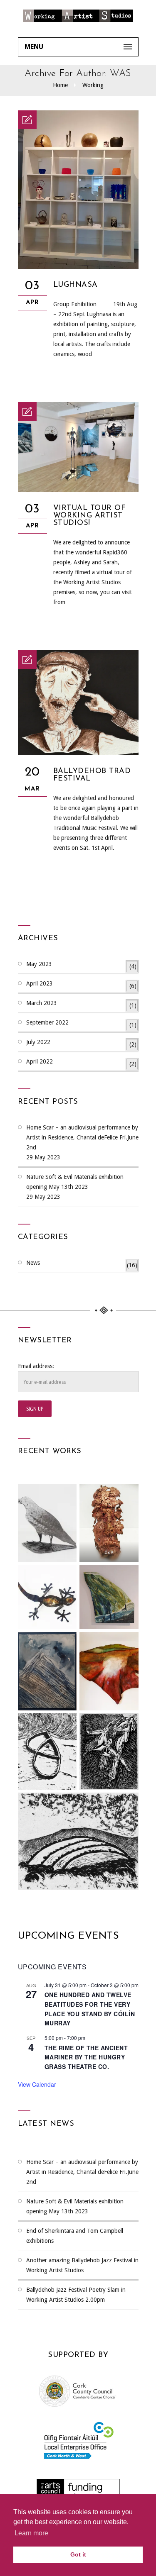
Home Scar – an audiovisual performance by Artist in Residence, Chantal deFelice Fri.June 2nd (82, 1137)
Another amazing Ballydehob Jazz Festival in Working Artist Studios (82, 2265)
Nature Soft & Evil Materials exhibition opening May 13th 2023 (75, 1182)
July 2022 (81, 1043)
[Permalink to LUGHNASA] (78, 267)
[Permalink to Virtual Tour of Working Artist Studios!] (78, 490)
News (82, 1264)
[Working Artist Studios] (78, 19)
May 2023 (81, 965)
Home (60, 85)
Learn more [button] (31, 2533)
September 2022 (81, 1024)
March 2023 (81, 1004)
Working (93, 85)
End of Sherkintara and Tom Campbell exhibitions (75, 2236)
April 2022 (81, 1063)
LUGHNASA (76, 285)
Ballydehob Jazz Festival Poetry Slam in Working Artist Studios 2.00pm (76, 2295)
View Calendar (37, 2084)
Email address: (36, 1366)
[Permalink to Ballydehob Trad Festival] (78, 753)
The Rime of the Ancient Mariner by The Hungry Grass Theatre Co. (86, 2057)
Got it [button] (78, 2554)
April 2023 (81, 985)
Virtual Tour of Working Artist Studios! (90, 516)
